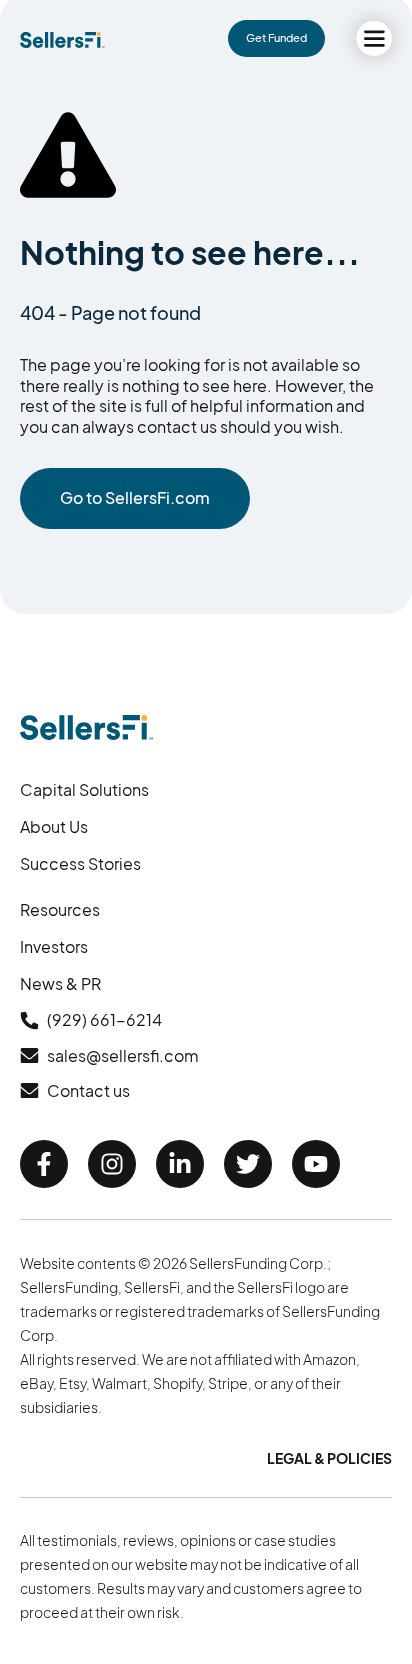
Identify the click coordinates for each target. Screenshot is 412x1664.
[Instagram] (112, 1164)
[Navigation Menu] (374, 38)
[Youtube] (316, 1164)
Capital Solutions (84, 789)
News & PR (60, 983)
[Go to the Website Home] (62, 39)
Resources (60, 909)
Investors (54, 946)
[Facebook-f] (44, 1164)
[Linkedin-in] (180, 1164)
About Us (54, 826)
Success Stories (80, 863)
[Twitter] (248, 1164)
